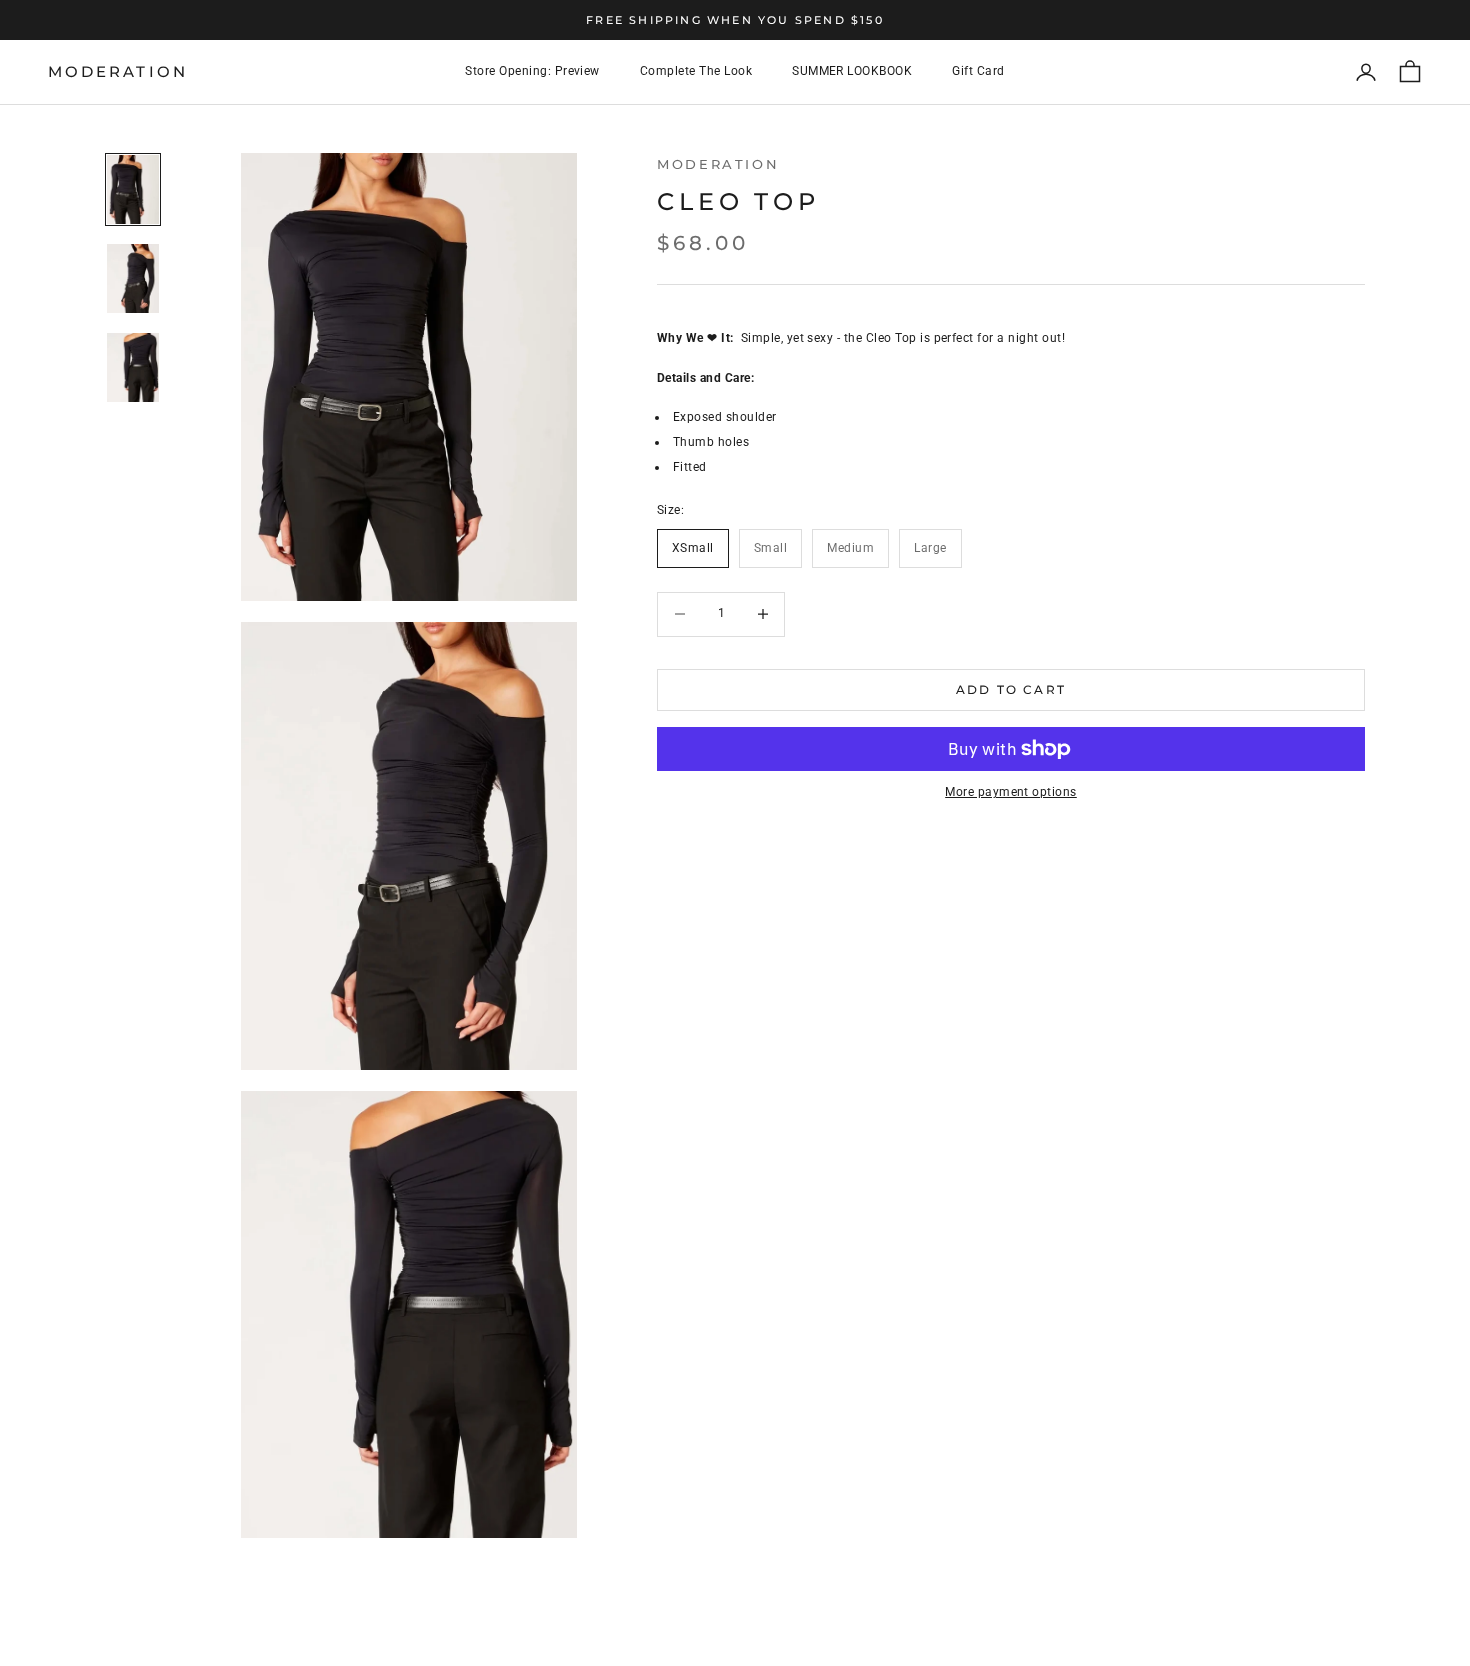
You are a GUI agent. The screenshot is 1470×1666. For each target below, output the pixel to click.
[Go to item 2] (133, 278)
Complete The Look (696, 72)
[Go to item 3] (133, 367)
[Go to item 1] (133, 189)
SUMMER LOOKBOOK (852, 72)
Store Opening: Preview (532, 72)
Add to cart (1011, 689)
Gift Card (978, 72)
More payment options (1011, 792)
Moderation (718, 164)
